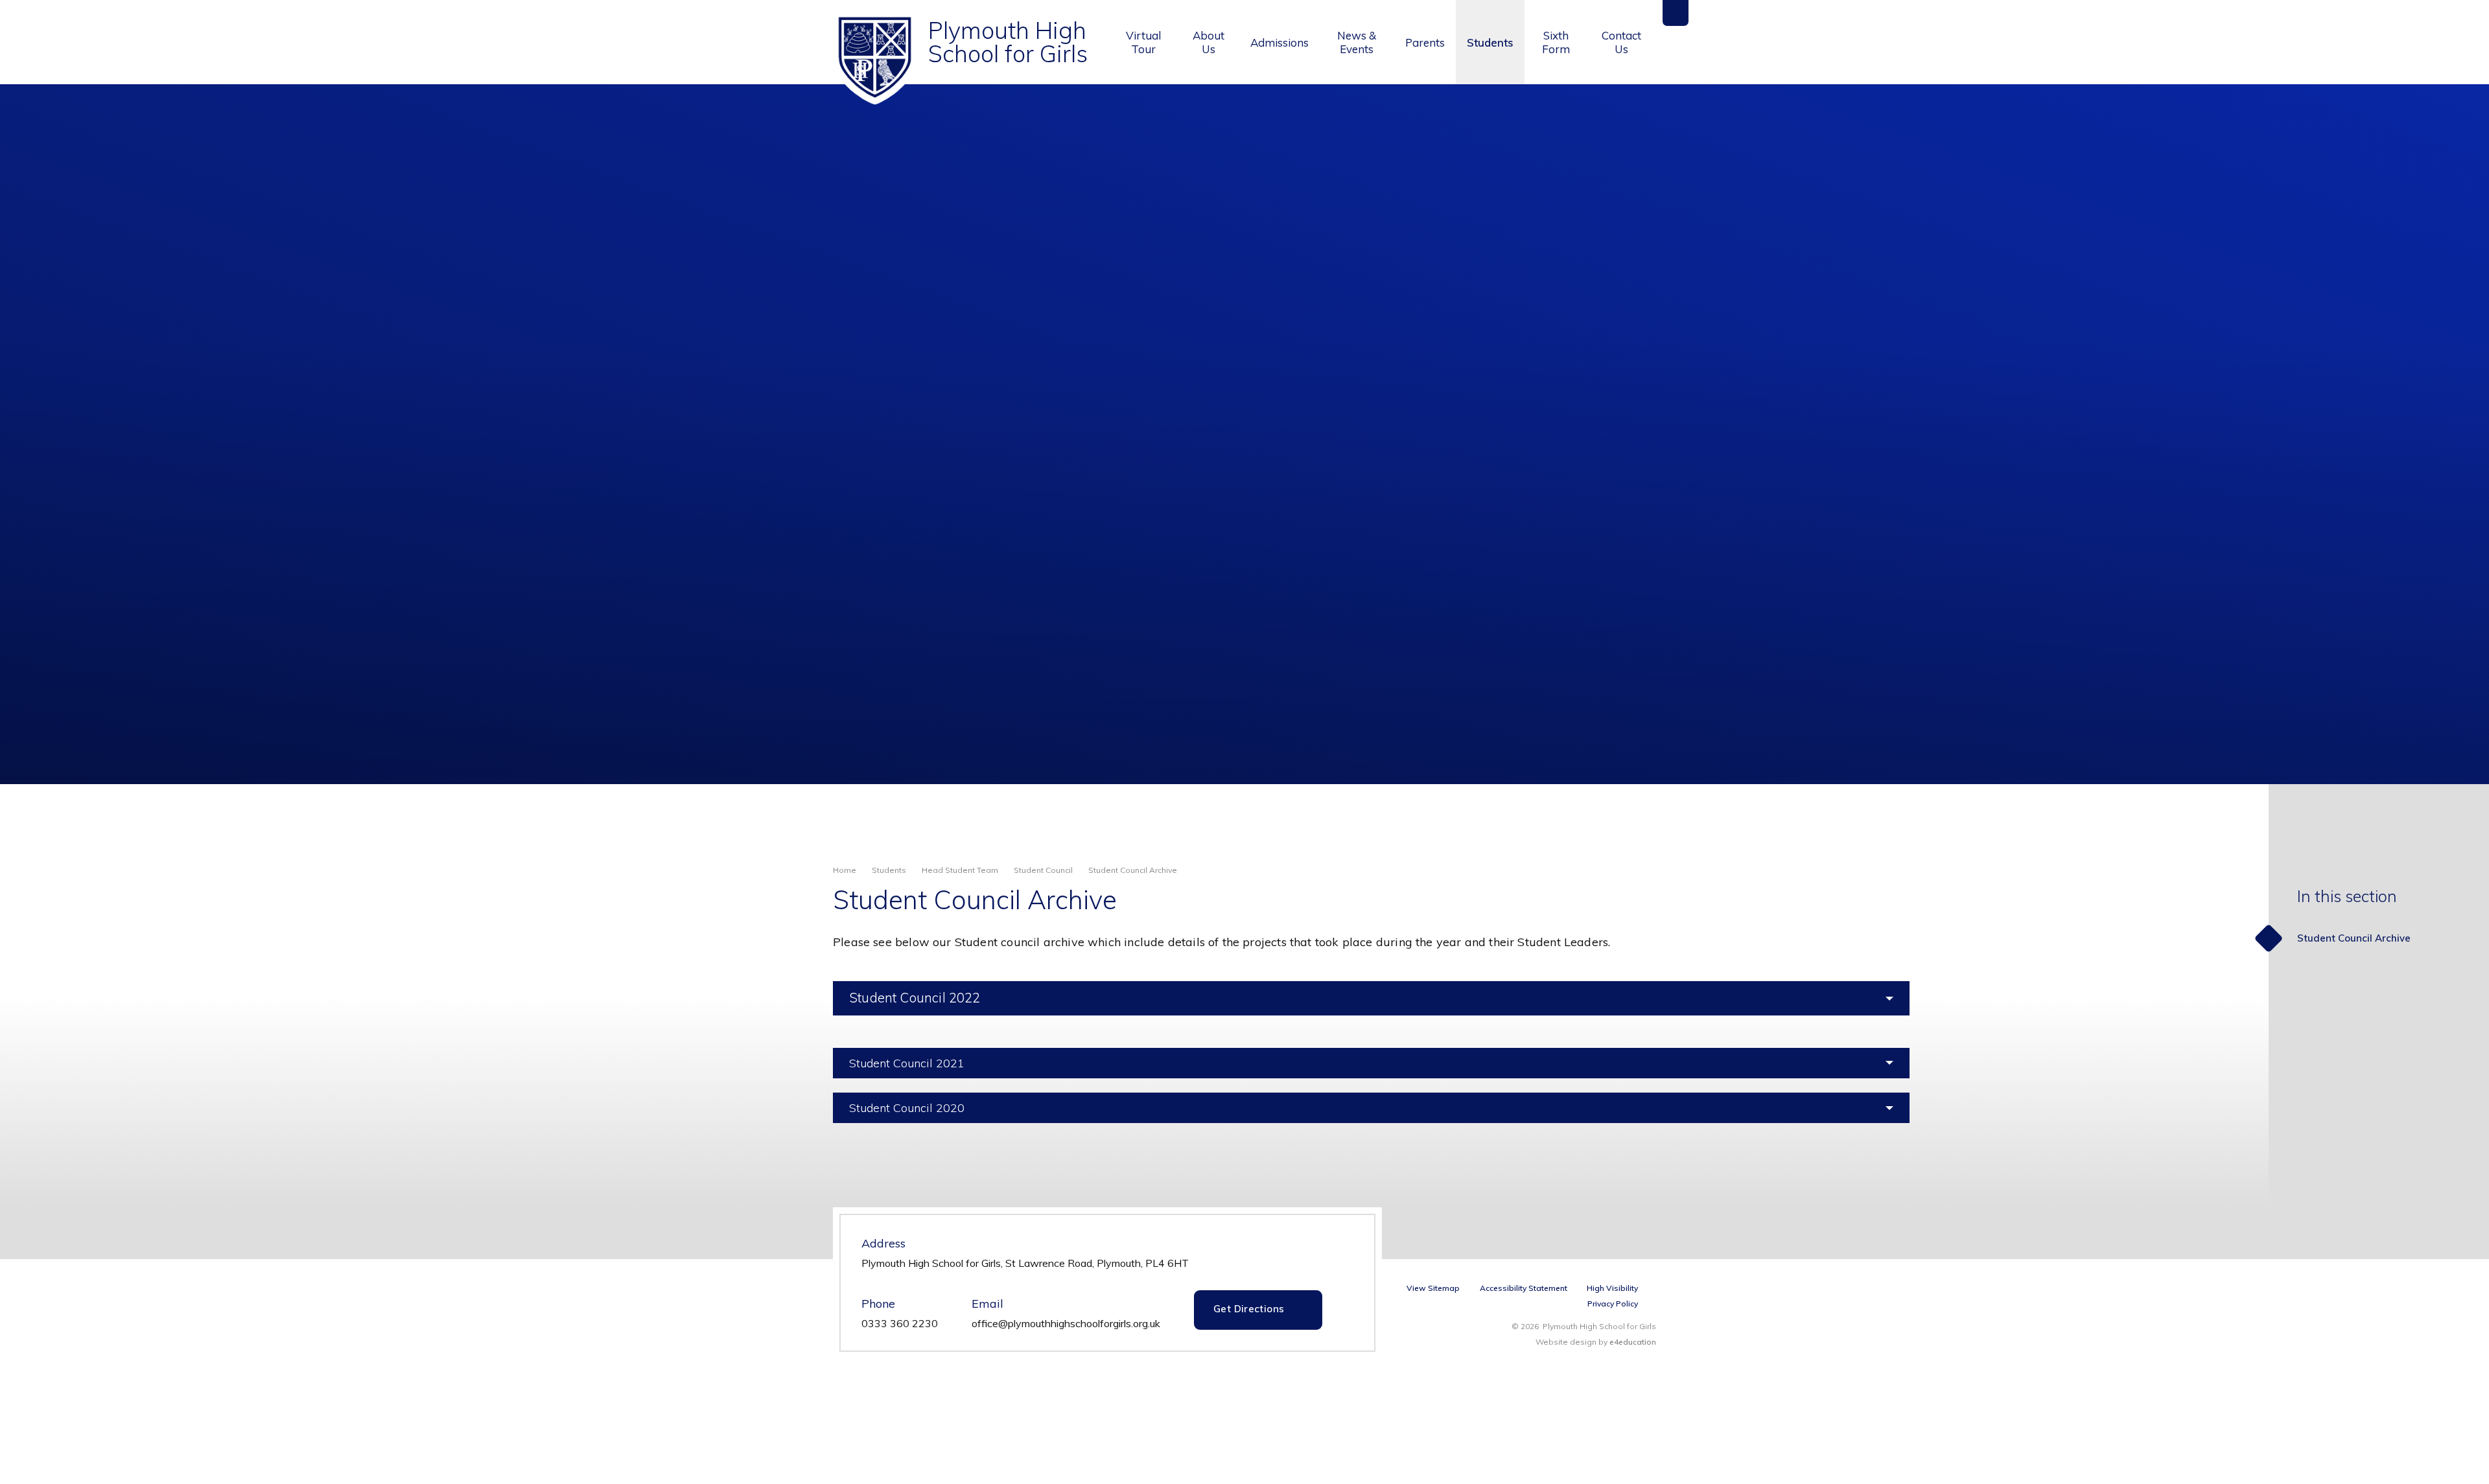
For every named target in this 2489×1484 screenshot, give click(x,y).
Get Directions (1249, 1309)
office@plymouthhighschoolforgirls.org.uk (1066, 1323)
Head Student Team (960, 870)
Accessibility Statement (1524, 1288)
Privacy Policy (1613, 1304)
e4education (1633, 1342)
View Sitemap (1433, 1288)
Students (889, 870)
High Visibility (1612, 1288)
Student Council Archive (1133, 870)
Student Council (1043, 870)
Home (845, 870)
